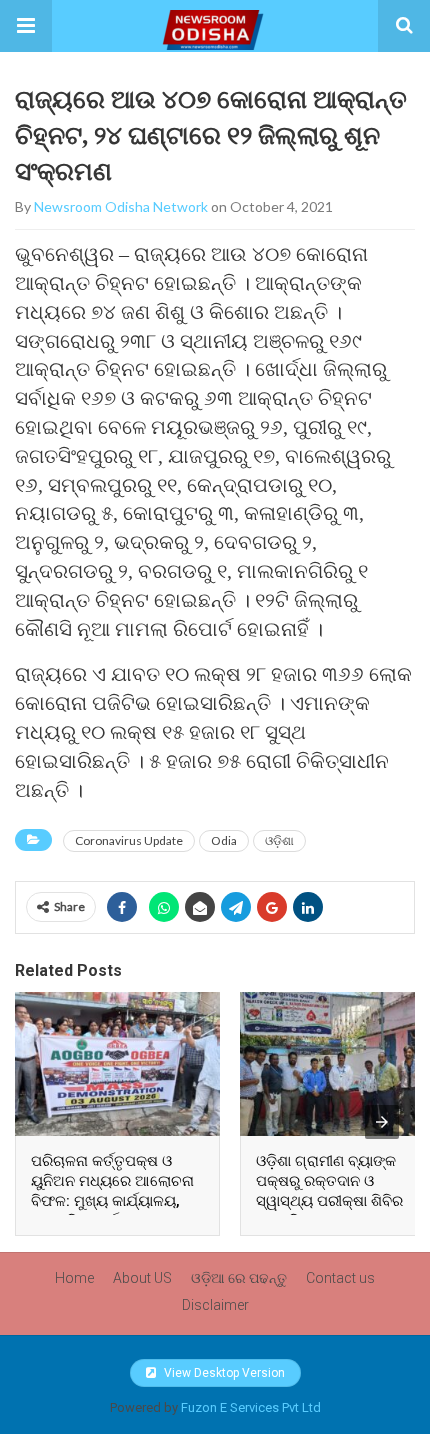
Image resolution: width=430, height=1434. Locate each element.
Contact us (340, 1278)
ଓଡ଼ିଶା (279, 840)
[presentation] (382, 1122)
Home (74, 1278)
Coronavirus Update (129, 840)
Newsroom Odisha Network (121, 206)
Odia (224, 840)
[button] (26, 26)
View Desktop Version (223, 1373)
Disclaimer (215, 1305)
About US (142, 1278)
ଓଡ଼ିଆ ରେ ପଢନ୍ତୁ (239, 1278)
